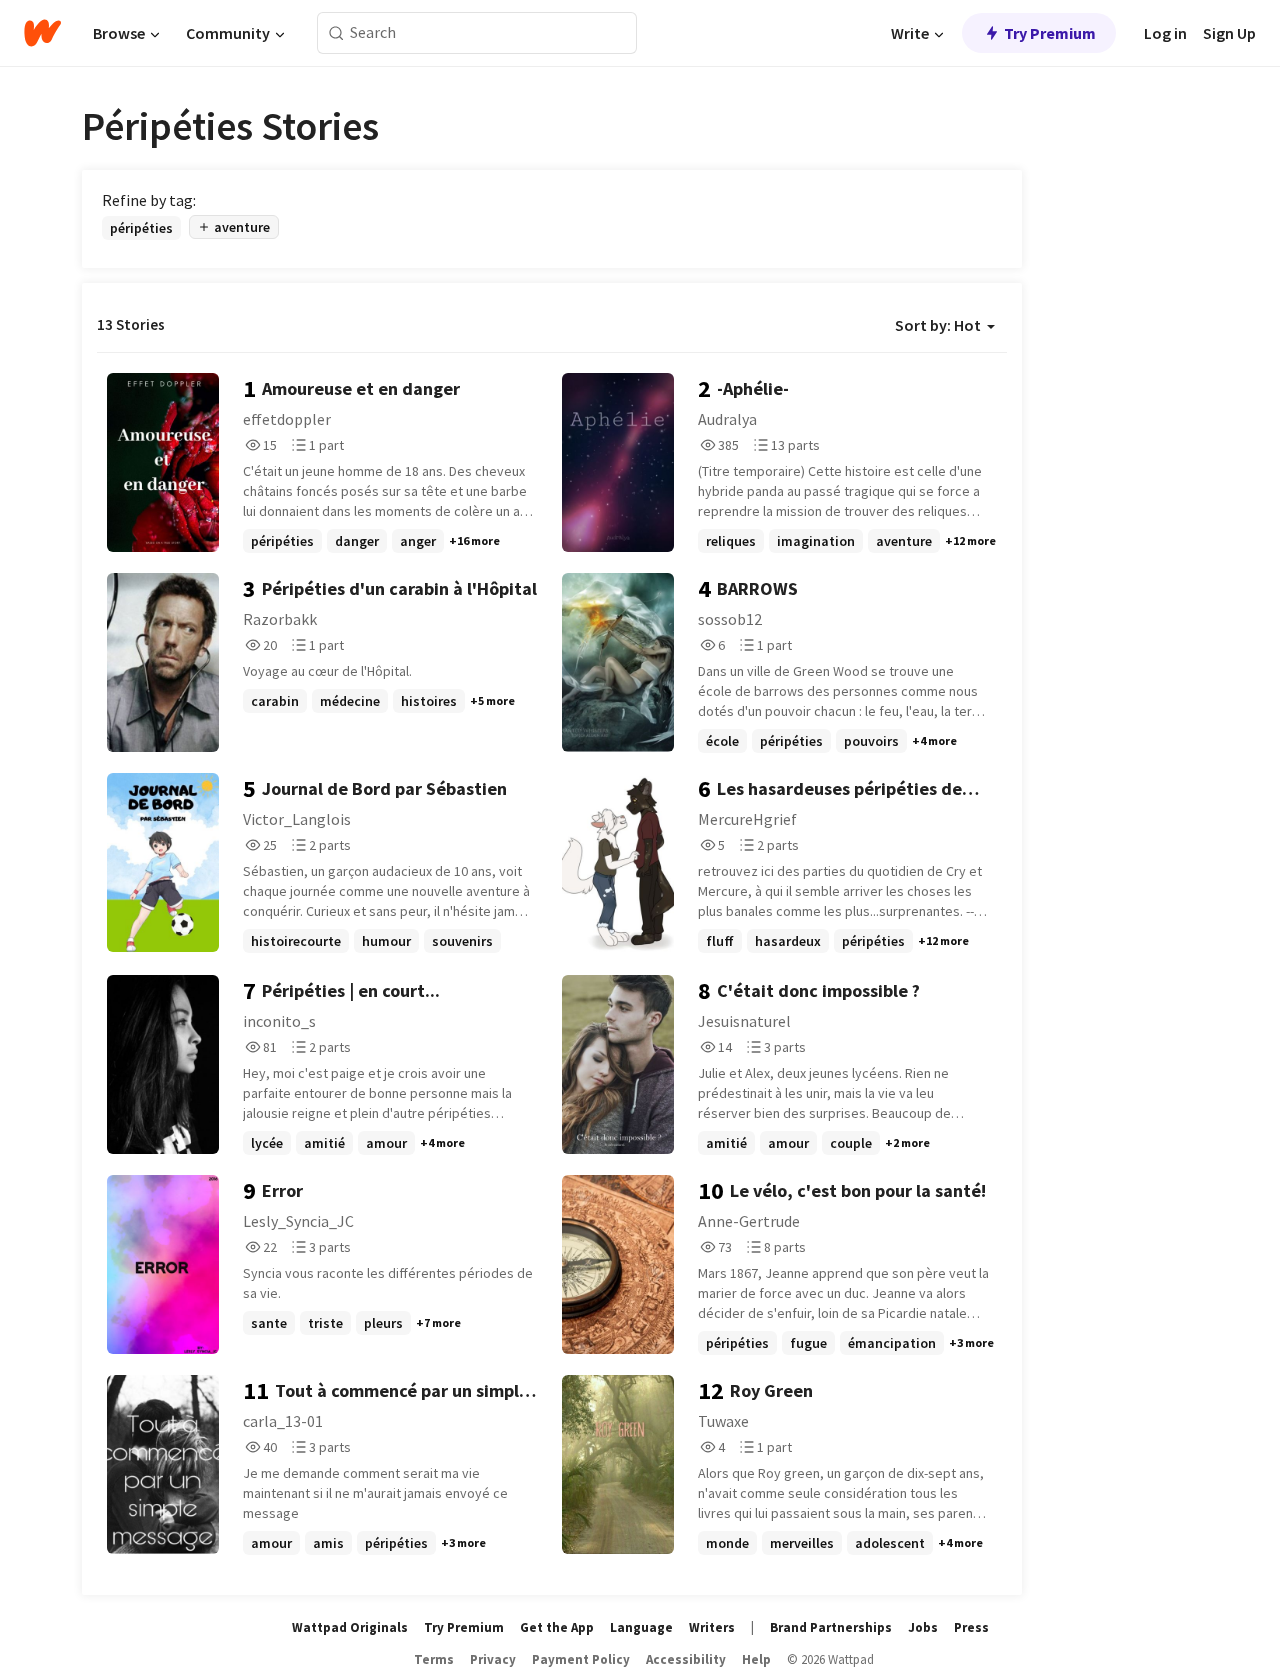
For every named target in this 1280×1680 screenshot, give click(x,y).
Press (971, 1627)
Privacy (493, 1659)
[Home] (42, 33)
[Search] (336, 33)
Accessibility (686, 1659)
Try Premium (1050, 33)
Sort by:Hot (938, 325)
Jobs (923, 1627)
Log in (1165, 33)
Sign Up (1229, 33)
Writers (712, 1627)
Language (641, 1627)
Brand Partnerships (831, 1627)
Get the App (557, 1627)
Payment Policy (581, 1659)
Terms (434, 1659)
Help (756, 1659)
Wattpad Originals (350, 1627)
